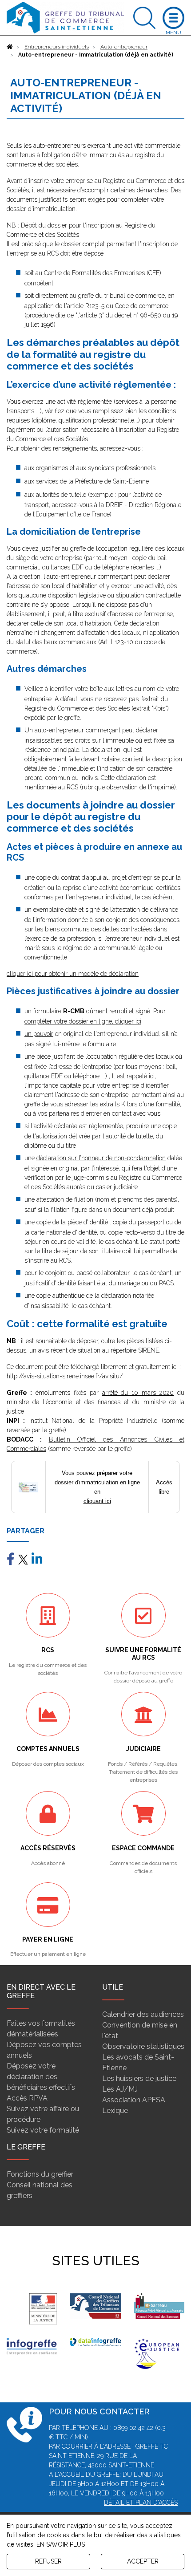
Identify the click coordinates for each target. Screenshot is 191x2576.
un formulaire (54, 1011)
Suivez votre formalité (43, 2130)
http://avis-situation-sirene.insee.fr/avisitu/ (65, 1376)
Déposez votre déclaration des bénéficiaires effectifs (41, 2077)
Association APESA (134, 2100)
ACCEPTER (143, 2561)
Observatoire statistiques (143, 2046)
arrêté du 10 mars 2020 (138, 1393)
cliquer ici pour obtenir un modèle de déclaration (73, 974)
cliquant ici (97, 1501)
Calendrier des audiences (143, 2014)
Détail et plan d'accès (141, 2503)
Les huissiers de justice (139, 2078)
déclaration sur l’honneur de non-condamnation (101, 1158)
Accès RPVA (27, 2098)
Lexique (115, 2111)
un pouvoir (39, 1034)
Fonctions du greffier (40, 2174)
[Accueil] (10, 47)
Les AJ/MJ (120, 2089)
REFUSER (48, 2561)
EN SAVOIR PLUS (61, 2544)
